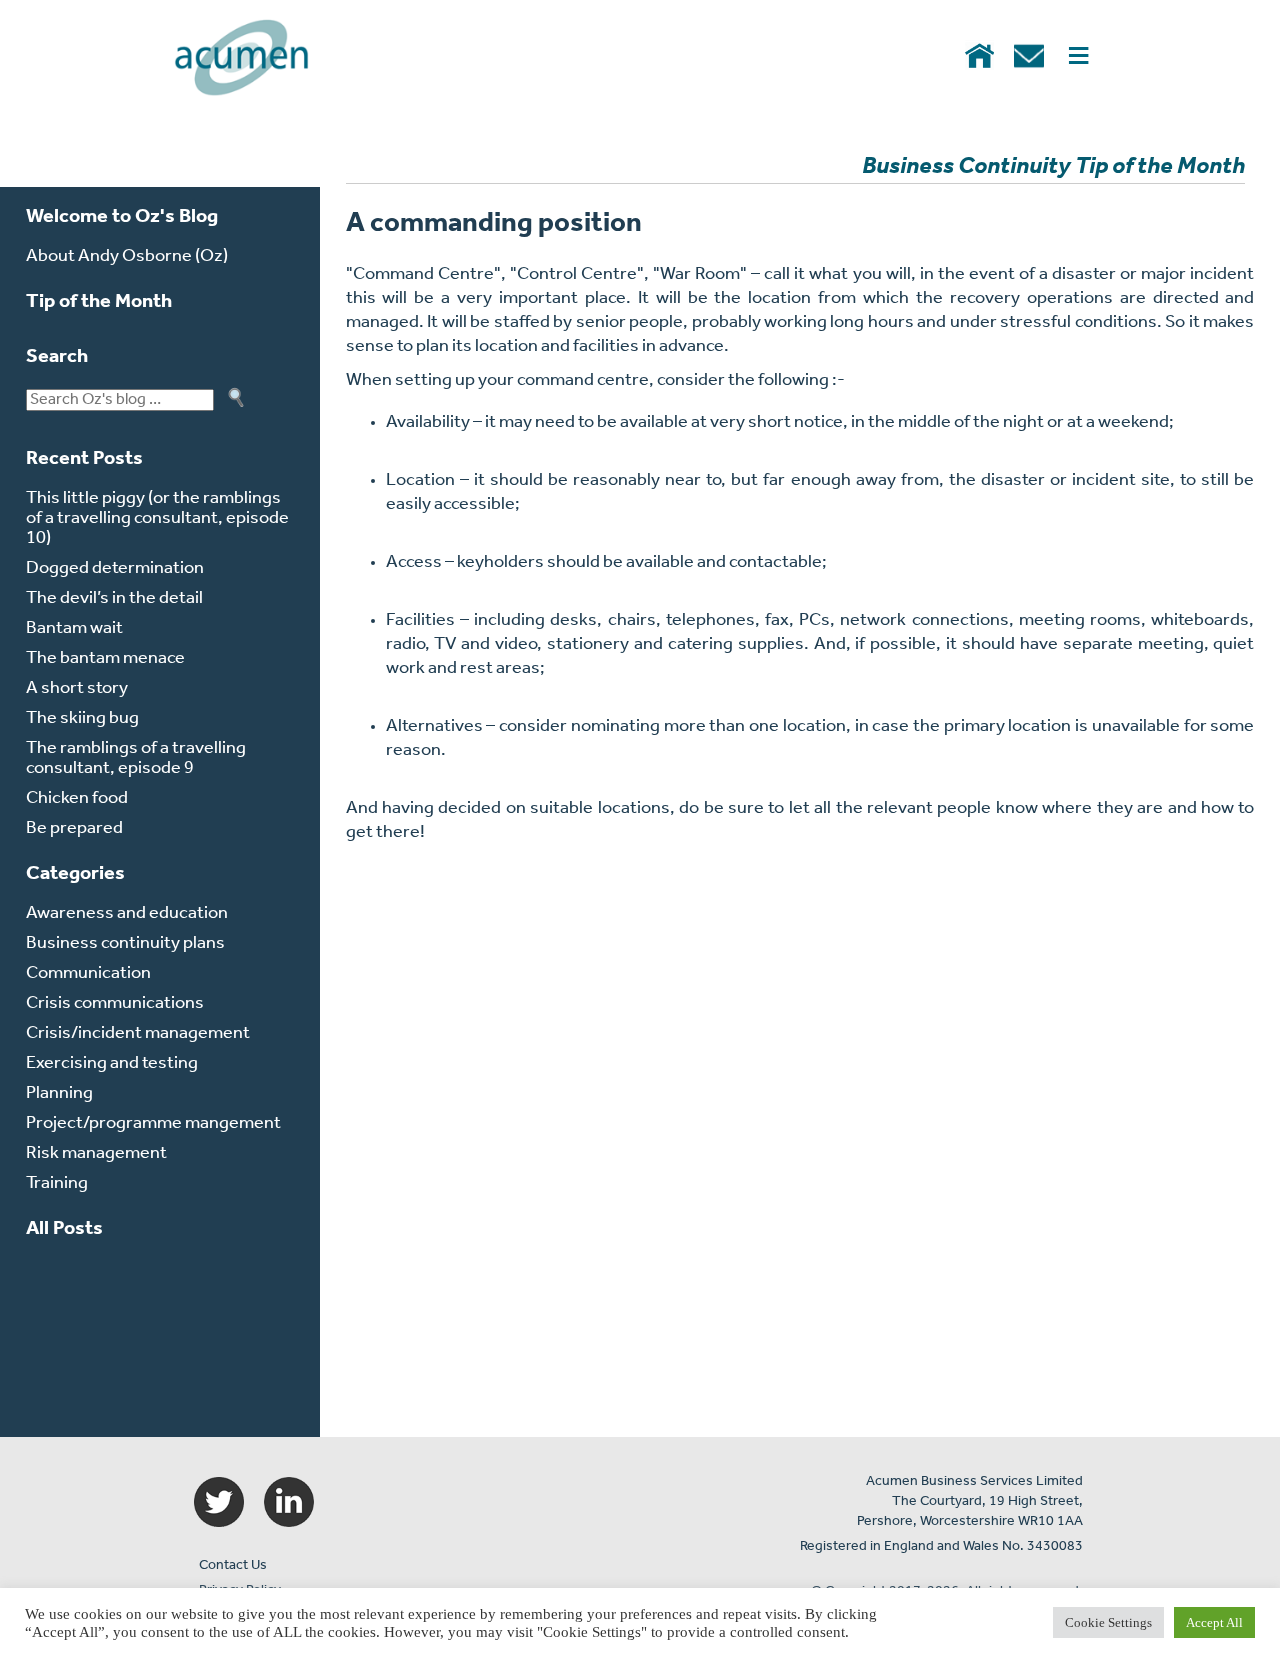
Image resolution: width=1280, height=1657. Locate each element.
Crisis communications (115, 1004)
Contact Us (233, 1565)
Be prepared (74, 829)
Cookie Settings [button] (1108, 1622)
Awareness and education (127, 914)
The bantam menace (105, 659)
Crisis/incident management (138, 1034)
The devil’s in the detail (114, 599)
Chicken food (77, 799)
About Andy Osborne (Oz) (127, 257)
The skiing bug (82, 719)
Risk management (96, 1154)
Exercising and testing (112, 1064)
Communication (88, 974)
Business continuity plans (125, 944)
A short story (77, 689)
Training (57, 1184)
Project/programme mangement (153, 1124)
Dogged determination (115, 569)
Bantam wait (74, 629)
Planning (59, 1094)
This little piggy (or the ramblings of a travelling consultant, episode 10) (157, 519)
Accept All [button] (1214, 1622)
